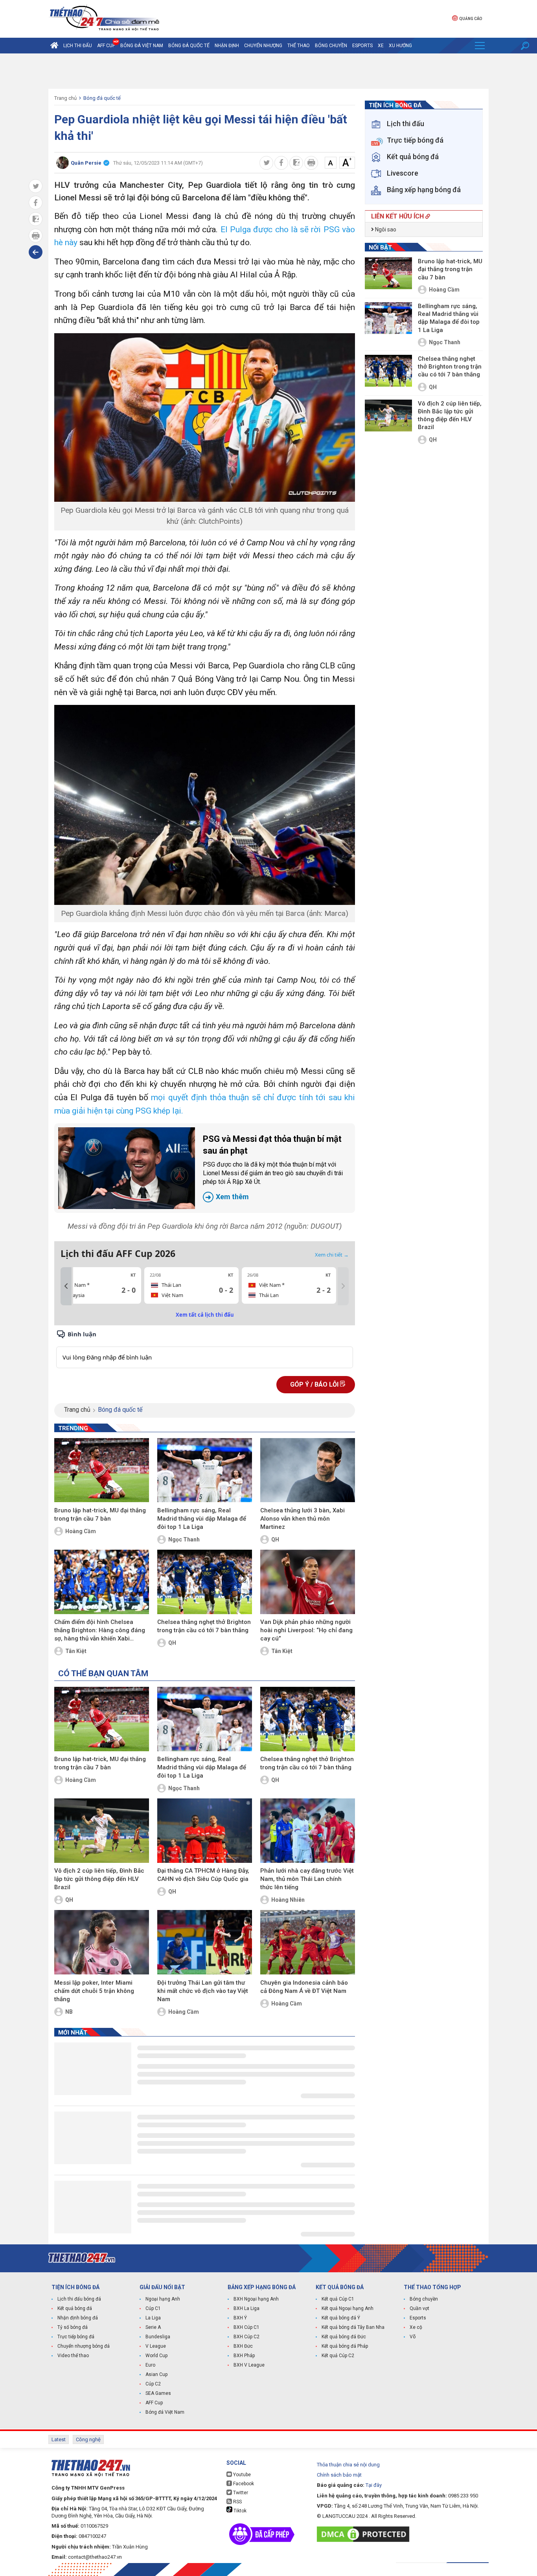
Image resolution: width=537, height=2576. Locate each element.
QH (275, 1539)
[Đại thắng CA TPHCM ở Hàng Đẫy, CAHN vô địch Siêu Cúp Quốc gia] (205, 1831)
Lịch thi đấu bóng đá (79, 2299)
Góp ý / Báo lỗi (315, 1384)
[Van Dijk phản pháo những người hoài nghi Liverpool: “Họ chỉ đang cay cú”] (308, 1582)
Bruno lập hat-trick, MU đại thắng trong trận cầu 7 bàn (100, 1515)
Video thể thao (73, 2356)
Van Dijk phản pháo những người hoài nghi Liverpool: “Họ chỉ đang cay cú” (306, 1630)
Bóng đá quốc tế (189, 46)
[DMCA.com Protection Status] (365, 2534)
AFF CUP (106, 46)
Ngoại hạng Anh (163, 2299)
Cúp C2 (153, 2384)
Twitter (240, 2493)
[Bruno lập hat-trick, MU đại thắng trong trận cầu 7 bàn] (102, 1470)
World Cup (156, 2356)
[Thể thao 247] (104, 18)
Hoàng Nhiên (288, 1900)
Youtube (241, 2475)
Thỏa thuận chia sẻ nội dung (348, 2465)
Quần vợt (419, 2308)
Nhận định (227, 46)
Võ (413, 2337)
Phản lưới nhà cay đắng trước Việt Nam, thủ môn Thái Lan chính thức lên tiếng (307, 1879)
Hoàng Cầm (81, 1531)
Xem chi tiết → (332, 1255)
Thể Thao (299, 46)
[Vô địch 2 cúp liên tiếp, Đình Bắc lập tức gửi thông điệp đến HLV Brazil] (102, 1831)
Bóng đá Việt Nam (142, 46)
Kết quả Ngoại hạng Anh (348, 2308)
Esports (362, 46)
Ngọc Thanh (184, 1539)
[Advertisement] (268, 71)
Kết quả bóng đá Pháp (345, 2346)
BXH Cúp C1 (246, 2327)
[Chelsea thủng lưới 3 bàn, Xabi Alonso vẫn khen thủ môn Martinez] (308, 1470)
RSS (237, 2502)
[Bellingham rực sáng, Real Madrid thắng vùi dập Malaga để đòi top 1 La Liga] (205, 1470)
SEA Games (158, 2393)
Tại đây (374, 2485)
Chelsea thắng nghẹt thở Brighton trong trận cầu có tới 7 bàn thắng (204, 1626)
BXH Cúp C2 (246, 2337)
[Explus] (205, 1349)
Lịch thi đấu (78, 46)
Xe (381, 46)
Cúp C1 (153, 2308)
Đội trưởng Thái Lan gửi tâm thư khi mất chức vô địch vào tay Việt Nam (203, 1991)
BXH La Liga (246, 2308)
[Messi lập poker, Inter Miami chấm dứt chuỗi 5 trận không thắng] (102, 1942)
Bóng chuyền (331, 46)
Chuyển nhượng (263, 46)
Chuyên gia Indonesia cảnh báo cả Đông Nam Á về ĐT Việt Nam (304, 1987)
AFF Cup (154, 2403)
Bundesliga (158, 2337)
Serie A (153, 2327)
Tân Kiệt (76, 1651)
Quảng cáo (471, 19)
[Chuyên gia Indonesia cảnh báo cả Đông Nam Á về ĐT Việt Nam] (308, 1942)
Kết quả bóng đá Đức (344, 2337)
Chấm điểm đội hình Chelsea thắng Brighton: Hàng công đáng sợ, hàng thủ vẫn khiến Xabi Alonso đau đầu (100, 1631)
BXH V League (249, 2365)
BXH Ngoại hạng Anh (256, 2299)
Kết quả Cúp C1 (338, 2299)
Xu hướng (400, 46)
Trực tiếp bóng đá (76, 2337)
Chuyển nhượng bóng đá (84, 2346)
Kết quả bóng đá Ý (341, 2318)
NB (69, 2012)
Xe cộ (416, 2327)
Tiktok (239, 2511)
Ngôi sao (385, 229)
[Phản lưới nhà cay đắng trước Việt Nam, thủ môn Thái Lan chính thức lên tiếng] (308, 1831)
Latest (59, 2439)
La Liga (153, 2318)
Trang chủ (65, 98)
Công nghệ (88, 2439)
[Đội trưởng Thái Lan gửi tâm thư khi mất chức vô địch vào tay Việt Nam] (205, 1942)
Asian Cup (156, 2374)
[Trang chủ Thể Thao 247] (54, 46)
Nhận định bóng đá (78, 2318)
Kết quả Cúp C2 (338, 2356)
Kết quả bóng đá (75, 2308)
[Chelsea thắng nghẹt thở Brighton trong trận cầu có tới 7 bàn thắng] (205, 1582)
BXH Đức (243, 2346)
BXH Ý (240, 2318)
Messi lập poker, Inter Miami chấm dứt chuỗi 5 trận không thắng (94, 1991)
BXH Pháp (244, 2356)
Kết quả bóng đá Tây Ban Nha (353, 2327)
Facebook (243, 2484)
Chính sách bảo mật (339, 2475)
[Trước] (66, 1286)
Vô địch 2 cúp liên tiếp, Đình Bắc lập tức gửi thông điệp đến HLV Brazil (99, 1879)
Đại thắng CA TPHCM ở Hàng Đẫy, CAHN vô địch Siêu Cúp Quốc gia (203, 1875)
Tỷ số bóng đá (73, 2327)
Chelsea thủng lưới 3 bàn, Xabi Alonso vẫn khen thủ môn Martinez (303, 1519)
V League (156, 2346)
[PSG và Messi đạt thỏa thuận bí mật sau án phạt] (127, 1168)
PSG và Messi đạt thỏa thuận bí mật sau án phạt (273, 1168)
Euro (150, 2365)
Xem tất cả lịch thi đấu (205, 1315)
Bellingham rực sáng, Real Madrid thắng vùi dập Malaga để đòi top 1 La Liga (202, 1519)
